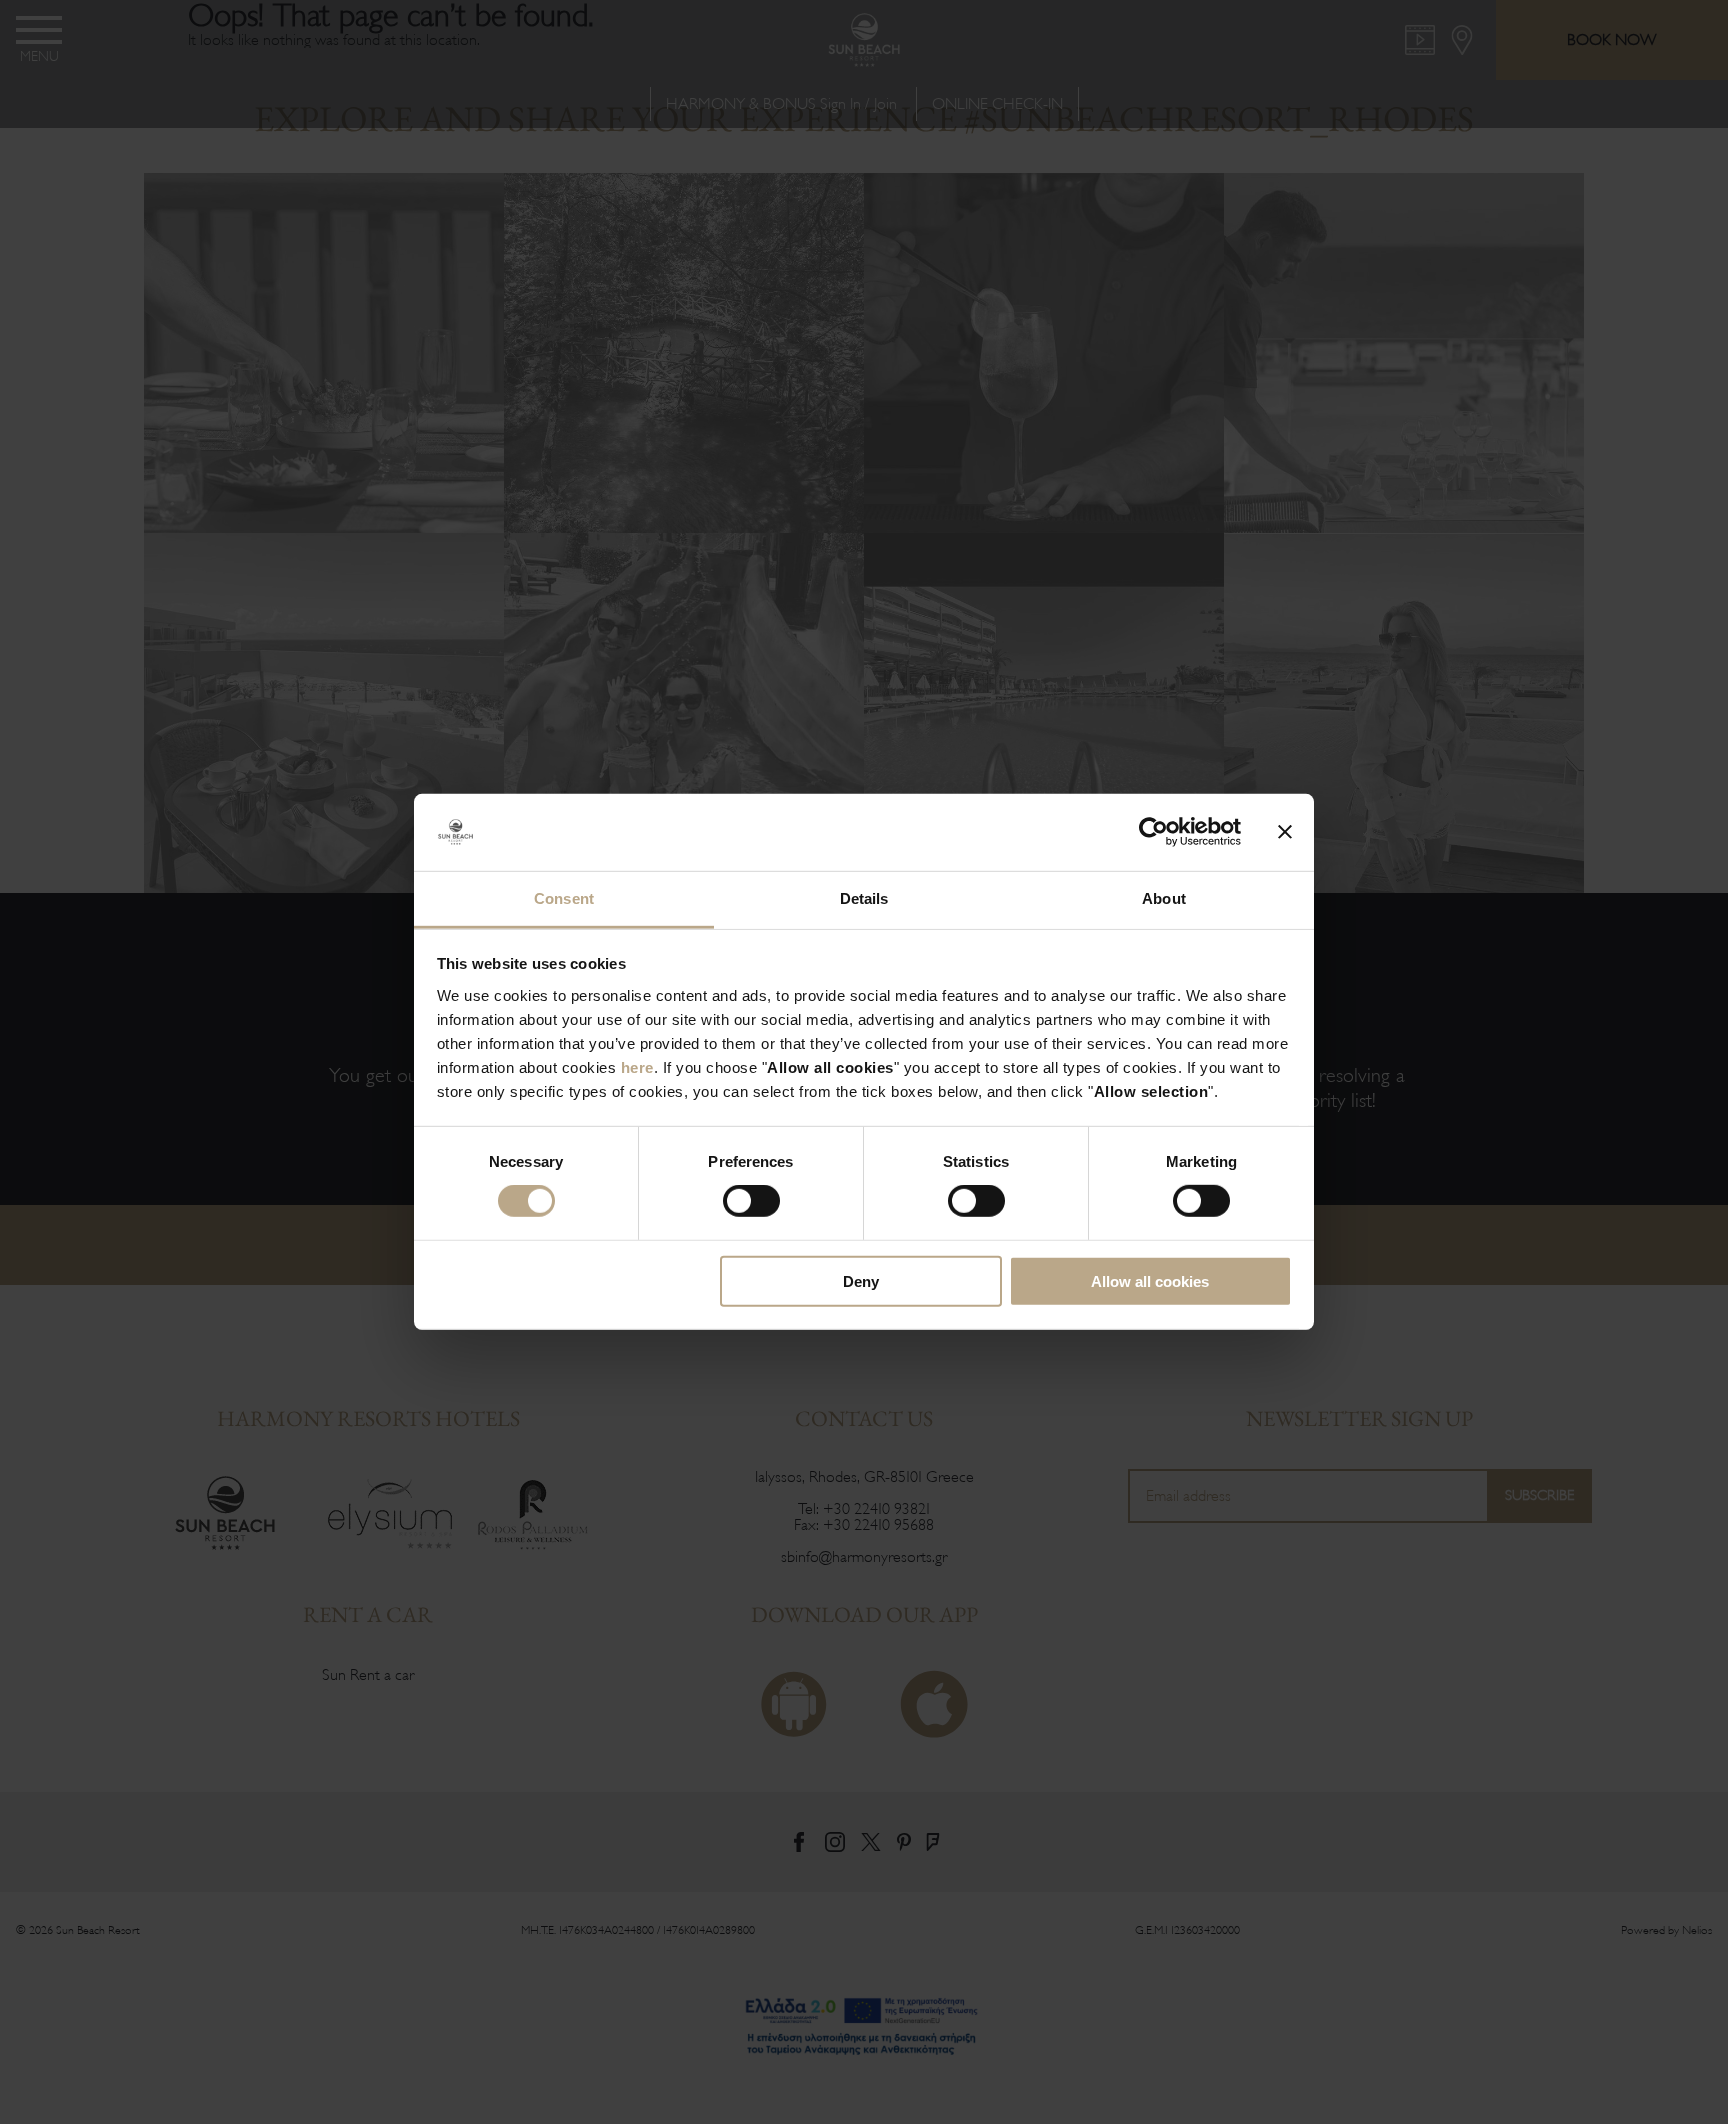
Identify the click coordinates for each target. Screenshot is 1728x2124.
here (637, 1067)
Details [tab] (864, 898)
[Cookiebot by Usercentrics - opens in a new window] (1153, 832)
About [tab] (1164, 898)
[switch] (751, 1201)
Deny (861, 1280)
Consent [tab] (564, 898)
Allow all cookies (1150, 1280)
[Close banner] (1285, 832)
